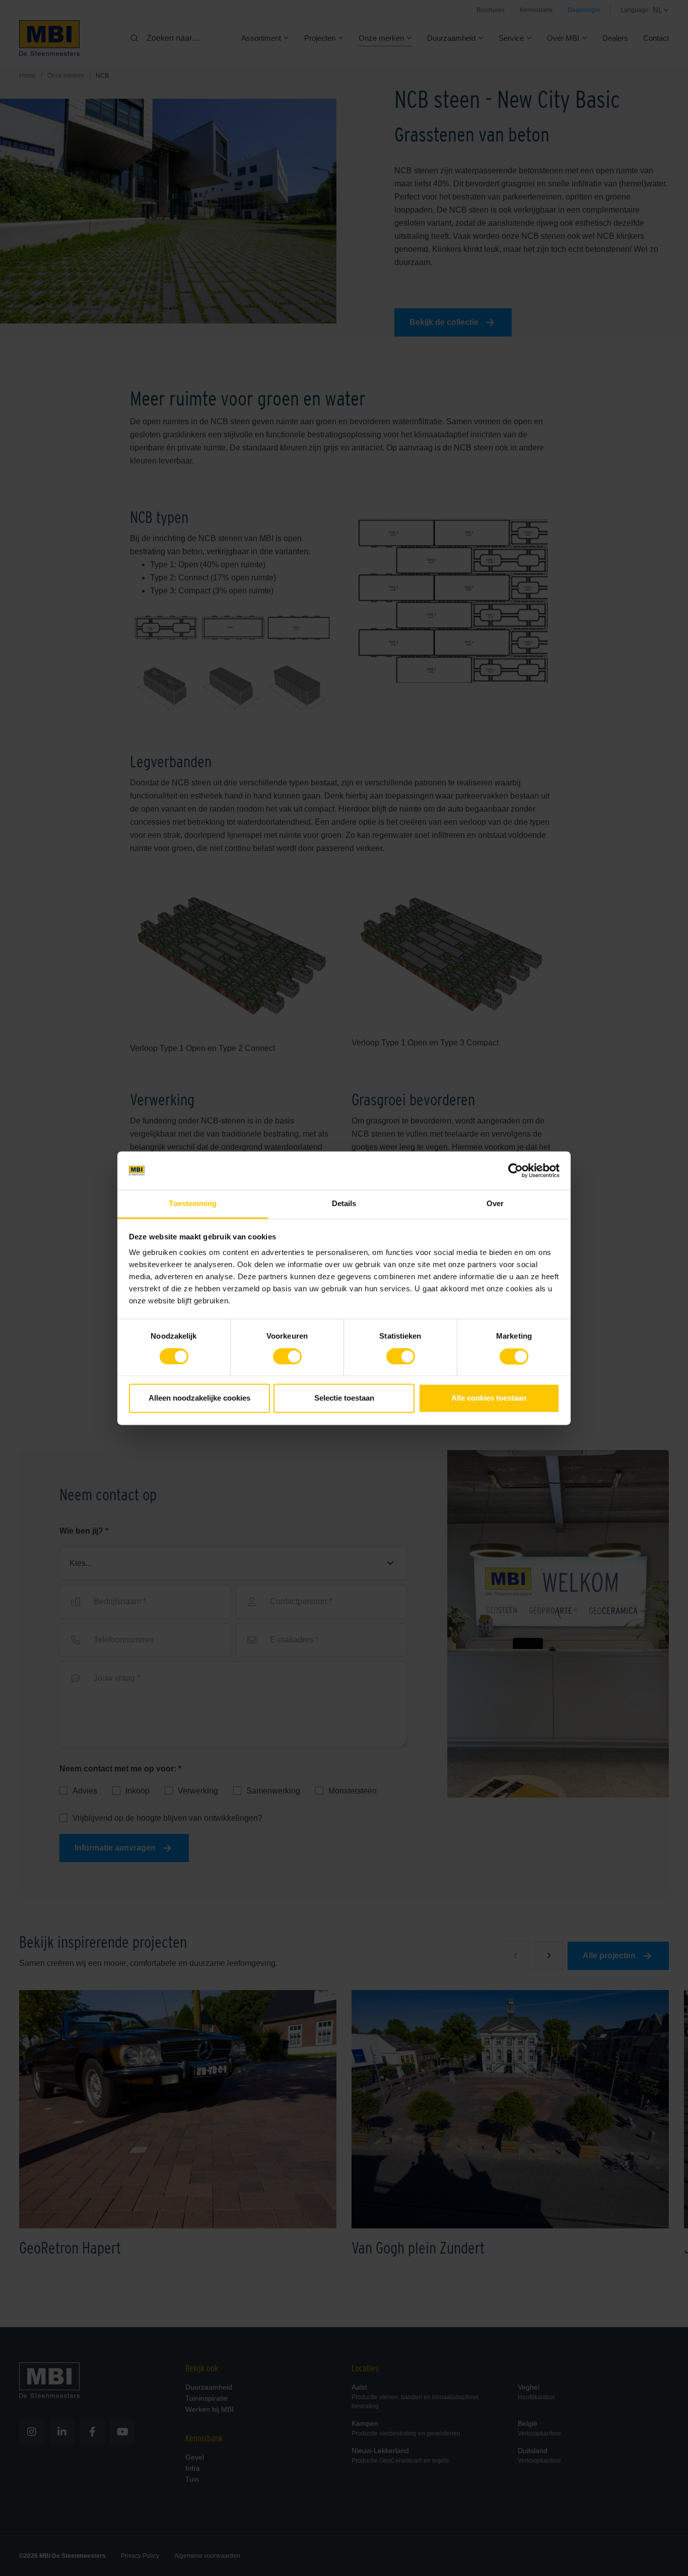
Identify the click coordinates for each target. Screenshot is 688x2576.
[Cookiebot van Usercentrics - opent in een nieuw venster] (515, 1170)
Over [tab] (495, 1204)
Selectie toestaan (344, 1398)
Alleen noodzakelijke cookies (199, 1398)
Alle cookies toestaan (489, 1398)
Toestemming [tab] (193, 1204)
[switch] (287, 1358)
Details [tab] (344, 1204)
